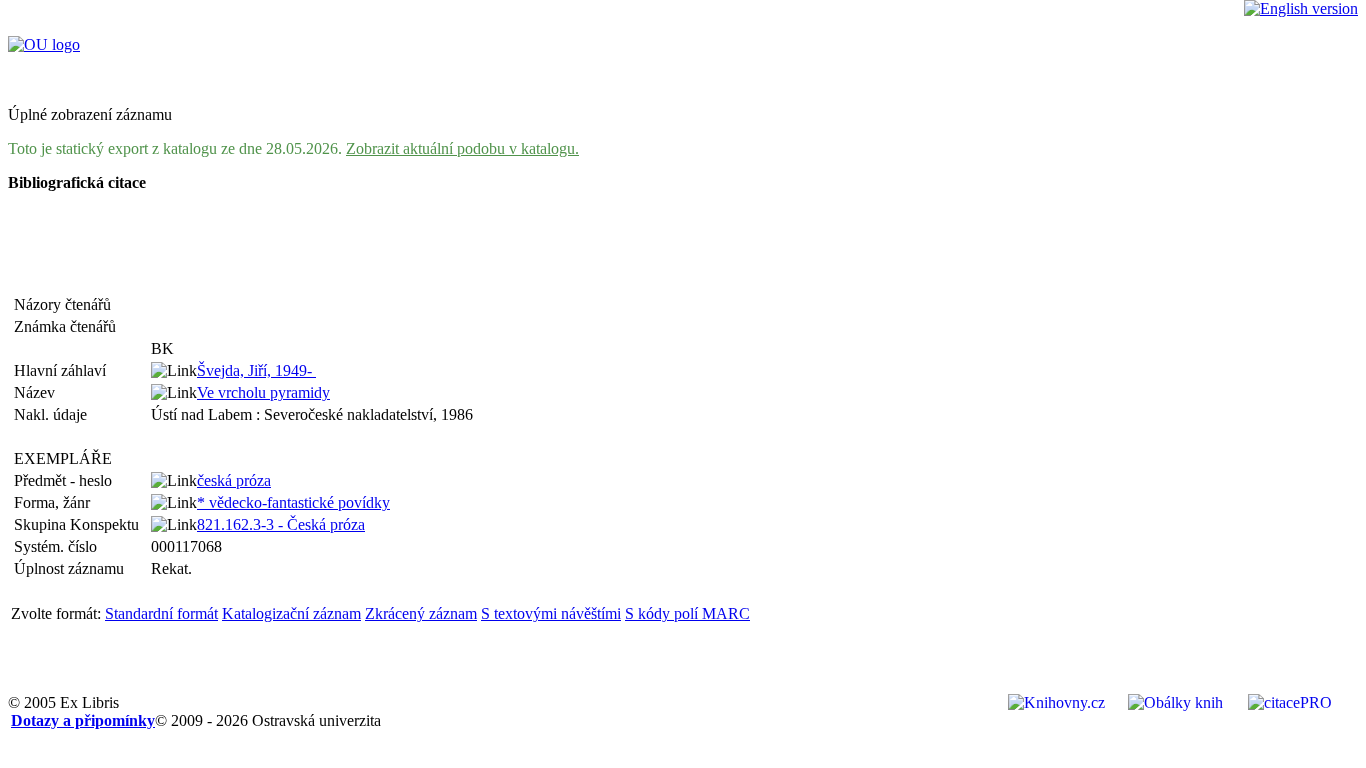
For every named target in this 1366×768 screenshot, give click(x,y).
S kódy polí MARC (687, 613)
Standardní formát (161, 613)
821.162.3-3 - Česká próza (281, 524)
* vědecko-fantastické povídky (293, 502)
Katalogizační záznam (291, 613)
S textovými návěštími (551, 613)
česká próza (234, 480)
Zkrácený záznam (421, 613)
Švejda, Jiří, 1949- (256, 370)
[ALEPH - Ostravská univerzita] (44, 44)
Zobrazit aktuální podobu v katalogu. (462, 148)
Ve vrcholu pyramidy (263, 392)
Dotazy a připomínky (83, 720)
